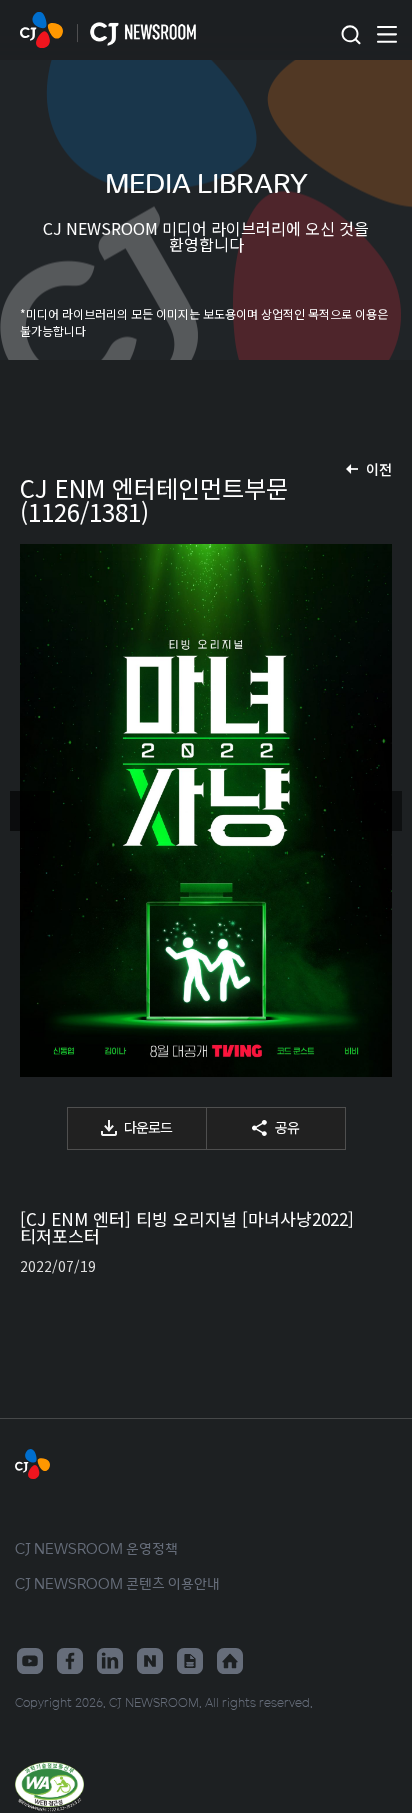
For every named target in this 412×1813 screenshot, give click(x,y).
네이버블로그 (150, 1661)
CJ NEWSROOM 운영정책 (96, 1548)
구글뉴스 (190, 1661)
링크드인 (110, 1661)
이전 (379, 469)
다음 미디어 (382, 811)
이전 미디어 (30, 811)
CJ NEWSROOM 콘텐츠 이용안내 (117, 1583)
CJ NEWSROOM (41, 30)
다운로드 (148, 1127)
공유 (287, 1127)
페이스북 (70, 1661)
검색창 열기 (350, 35)
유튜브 (30, 1661)
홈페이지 (230, 1661)
